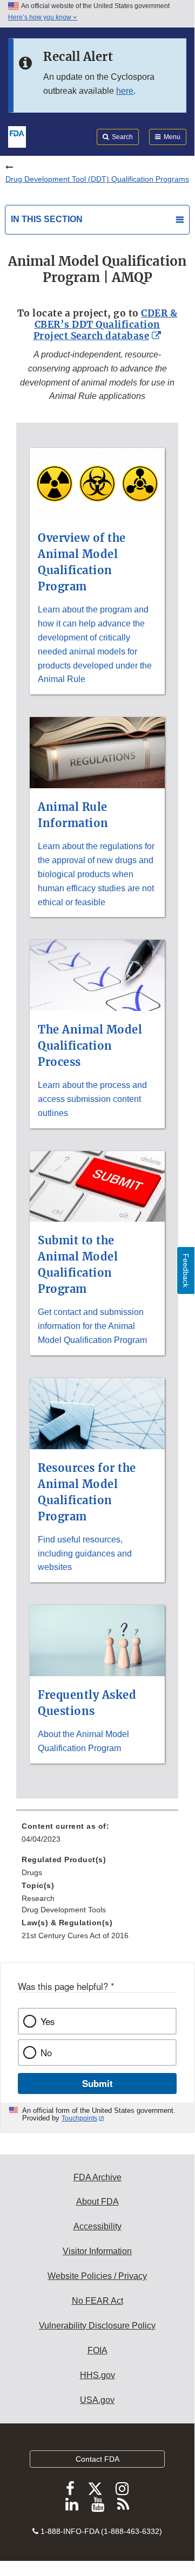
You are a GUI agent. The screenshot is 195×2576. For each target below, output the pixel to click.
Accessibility (97, 2226)
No (46, 2052)
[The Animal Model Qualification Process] (97, 933)
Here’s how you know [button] (41, 17)
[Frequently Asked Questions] (97, 1599)
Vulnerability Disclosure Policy (97, 2326)
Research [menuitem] (38, 1898)
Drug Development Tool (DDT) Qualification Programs (97, 179)
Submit (97, 2083)
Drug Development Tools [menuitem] (64, 1910)
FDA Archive (97, 2177)
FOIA (97, 2350)
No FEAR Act (97, 2301)
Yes (48, 2021)
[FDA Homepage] (17, 136)
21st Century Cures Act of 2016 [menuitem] (75, 1936)
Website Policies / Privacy (97, 2276)
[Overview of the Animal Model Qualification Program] (97, 442)
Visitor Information (97, 2251)
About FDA (97, 2202)
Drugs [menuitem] (32, 1872)
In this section (47, 219)
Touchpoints (79, 2118)
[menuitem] (97, 1836)
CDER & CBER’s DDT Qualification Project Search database (106, 325)
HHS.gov (97, 2375)
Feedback (186, 1270)
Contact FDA (97, 2459)
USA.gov (97, 2400)
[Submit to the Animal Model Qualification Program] (97, 1145)
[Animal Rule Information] (97, 711)
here (125, 91)
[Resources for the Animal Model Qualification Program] (97, 1372)
